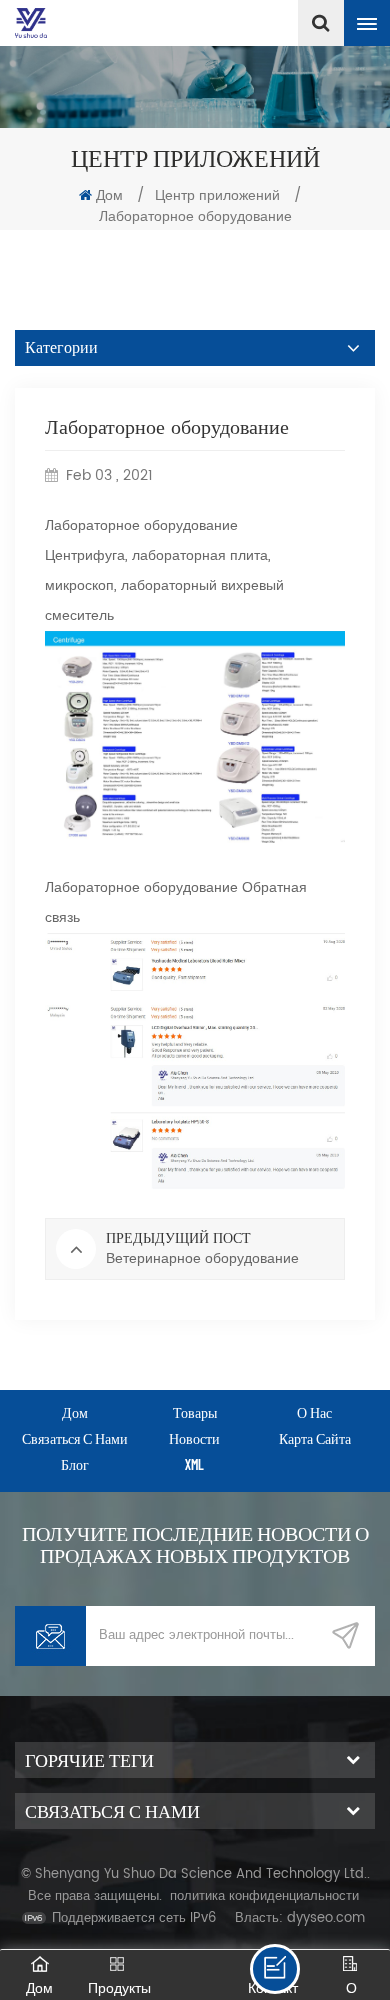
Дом (109, 195)
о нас (314, 1412)
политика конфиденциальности (264, 1896)
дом (75, 1412)
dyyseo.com (326, 1918)
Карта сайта (315, 1438)
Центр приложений (217, 195)
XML (194, 1464)
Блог (75, 1464)
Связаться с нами (75, 1438)
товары (195, 1412)
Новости (194, 1438)
